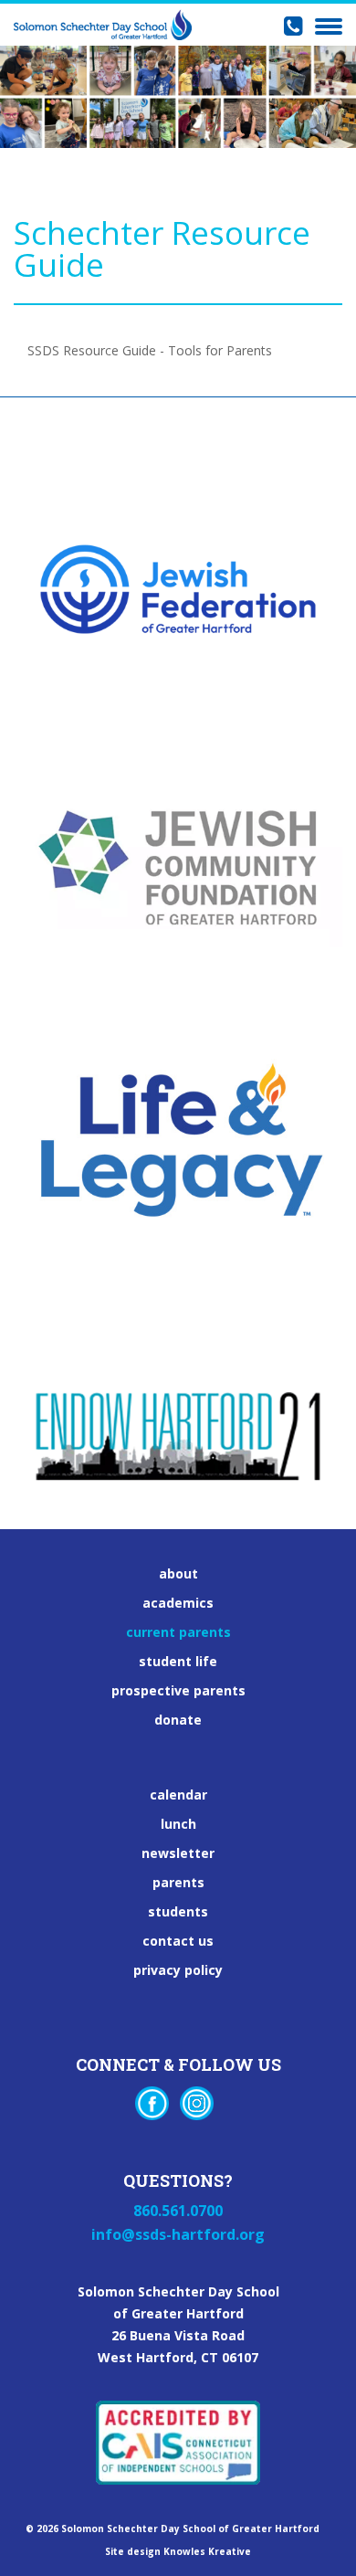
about (178, 1574)
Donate (178, 1720)
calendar (178, 1795)
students (178, 1912)
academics (178, 1603)
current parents (178, 1632)
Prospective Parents (178, 1691)
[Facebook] (152, 2103)
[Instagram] (197, 2103)
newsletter (178, 1853)
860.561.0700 (178, 2211)
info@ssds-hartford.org (178, 2234)
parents (178, 1883)
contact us (178, 1941)
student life (178, 1662)
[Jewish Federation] (178, 557)
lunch (178, 1824)
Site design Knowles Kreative (178, 2551)
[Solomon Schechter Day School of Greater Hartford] (103, 25)
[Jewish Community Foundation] (178, 834)
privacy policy (178, 1970)
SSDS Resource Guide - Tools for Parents (150, 350)
